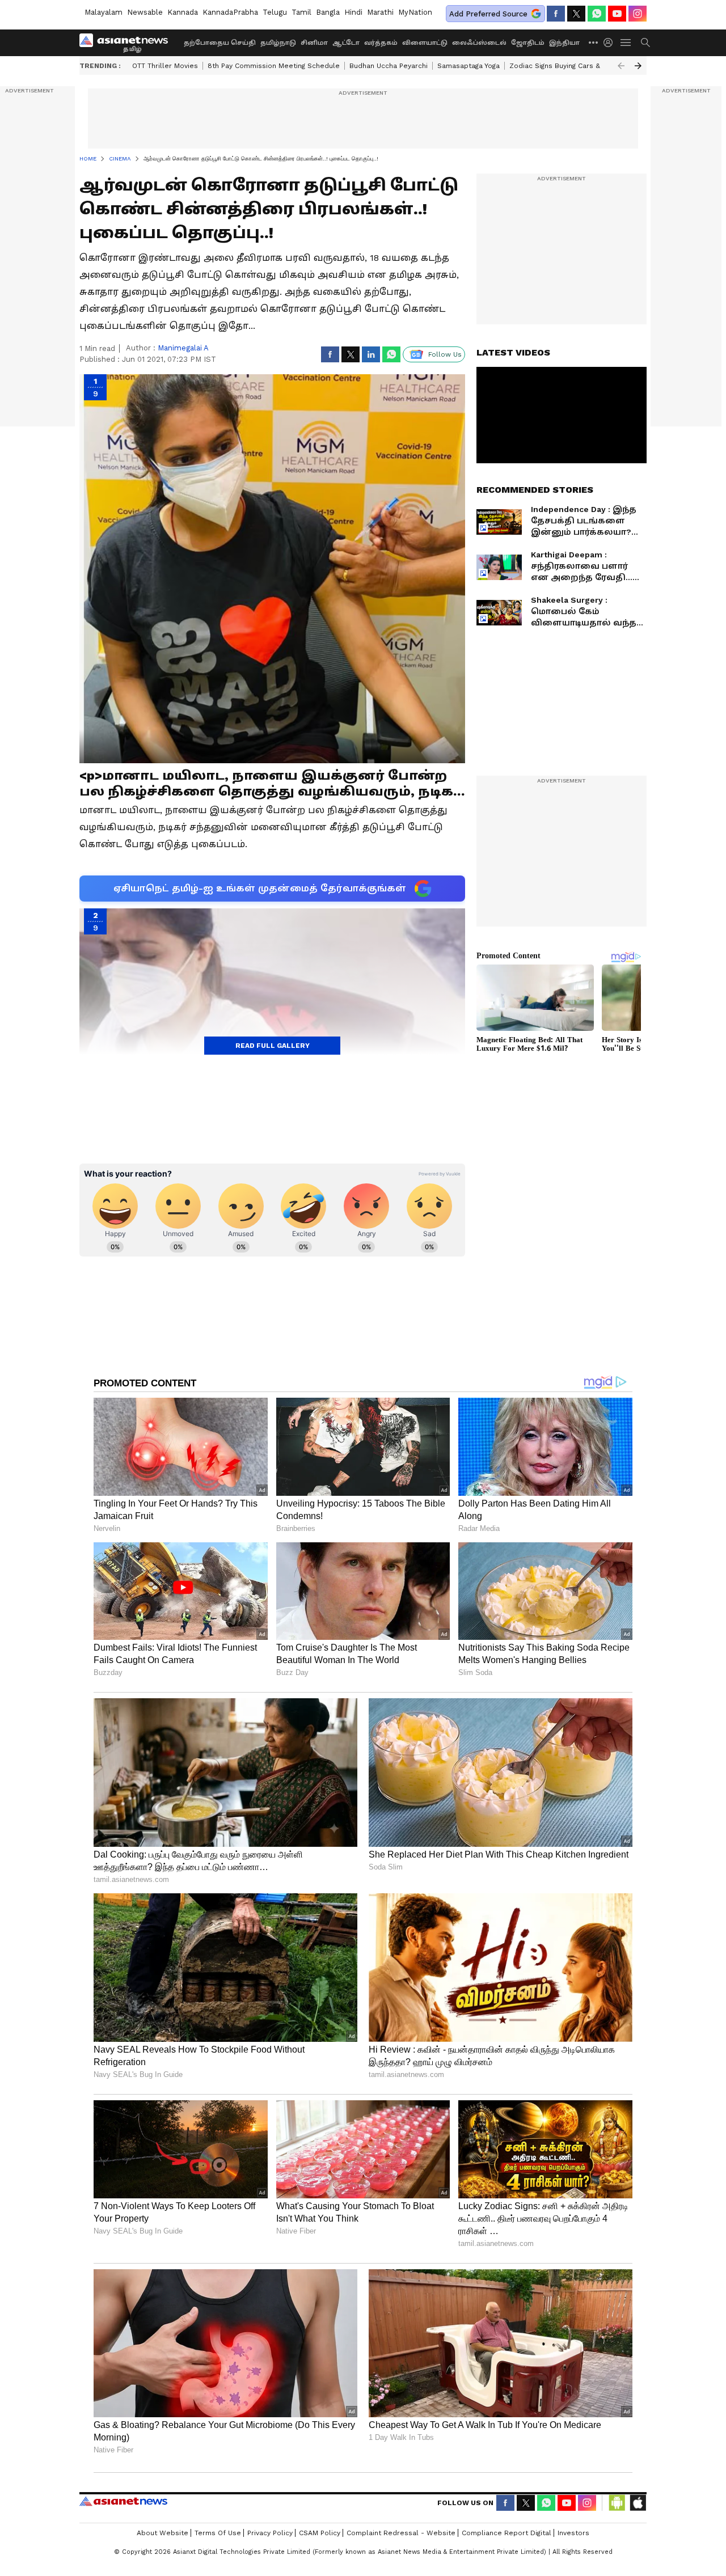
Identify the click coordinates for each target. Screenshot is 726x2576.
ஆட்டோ (346, 43)
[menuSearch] (645, 43)
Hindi (353, 12)
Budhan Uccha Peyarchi (389, 66)
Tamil (301, 12)
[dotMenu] (594, 42)
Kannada (183, 12)
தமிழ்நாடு (278, 43)
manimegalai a (183, 348)
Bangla (328, 12)
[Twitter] (576, 14)
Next (638, 66)
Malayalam (104, 12)
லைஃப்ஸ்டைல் (479, 43)
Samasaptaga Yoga (468, 66)
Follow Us (445, 354)
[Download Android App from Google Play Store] (617, 2503)
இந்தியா (564, 43)
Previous (621, 66)
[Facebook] (556, 14)
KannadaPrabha (230, 12)
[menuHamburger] (626, 43)
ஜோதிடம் (528, 43)
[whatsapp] (597, 14)
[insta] (638, 14)
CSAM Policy (320, 2533)
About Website (162, 2533)
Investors (573, 2533)
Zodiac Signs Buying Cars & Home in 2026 (579, 66)
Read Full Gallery (273, 1046)
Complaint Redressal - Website (401, 2533)
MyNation (415, 12)
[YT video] (617, 14)
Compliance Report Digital (506, 2533)
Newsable (145, 12)
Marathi (380, 12)
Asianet (123, 2501)
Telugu (275, 12)
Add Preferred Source (488, 14)
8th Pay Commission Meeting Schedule (274, 66)
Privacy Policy (270, 2533)
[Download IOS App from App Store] (638, 2503)
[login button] (611, 43)
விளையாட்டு (425, 43)
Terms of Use (218, 2533)
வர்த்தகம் (381, 43)
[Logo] (128, 43)
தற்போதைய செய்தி (220, 43)
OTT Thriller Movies (165, 66)
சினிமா (314, 43)
